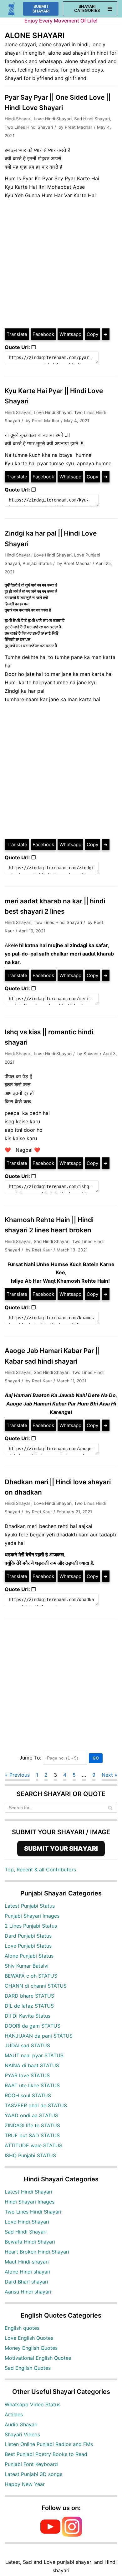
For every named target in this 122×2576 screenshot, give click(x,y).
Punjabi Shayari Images (32, 1916)
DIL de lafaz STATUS (29, 2006)
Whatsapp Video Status (33, 2404)
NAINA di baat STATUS (32, 2065)
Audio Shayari (21, 2424)
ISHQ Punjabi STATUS (30, 2155)
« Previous (17, 1775)
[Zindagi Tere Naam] (12, 9)
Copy (92, 334)
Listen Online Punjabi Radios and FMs (49, 2444)
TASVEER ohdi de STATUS (36, 2105)
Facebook (43, 334)
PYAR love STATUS (27, 2075)
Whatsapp (70, 334)
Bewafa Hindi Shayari (30, 2242)
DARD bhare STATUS (29, 1996)
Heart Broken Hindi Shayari (37, 2252)
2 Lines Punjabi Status (31, 1926)
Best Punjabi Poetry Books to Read (46, 2454)
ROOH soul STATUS (28, 2095)
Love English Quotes (29, 2338)
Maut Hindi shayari (27, 2262)
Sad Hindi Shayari (92, 119)
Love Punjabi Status (28, 1946)
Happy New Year (25, 2484)
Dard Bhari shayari (26, 2282)
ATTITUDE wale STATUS (33, 2145)
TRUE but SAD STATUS (32, 2135)
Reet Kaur (42, 1250)
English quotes (22, 2328)
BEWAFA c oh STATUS (31, 1976)
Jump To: (30, 1758)
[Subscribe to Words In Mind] (50, 2535)
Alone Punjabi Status (29, 1956)
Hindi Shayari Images (30, 2202)
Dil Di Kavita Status (28, 2016)
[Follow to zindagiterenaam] (72, 2535)
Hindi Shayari (18, 119)
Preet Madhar (79, 127)
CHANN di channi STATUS (36, 1986)
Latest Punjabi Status (30, 1906)
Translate (17, 334)
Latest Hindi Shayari (28, 2192)
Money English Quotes (31, 2348)
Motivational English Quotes (38, 2358)
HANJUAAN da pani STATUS (39, 2036)
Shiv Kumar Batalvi (27, 1966)
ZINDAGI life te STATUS (32, 2125)
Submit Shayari (41, 9)
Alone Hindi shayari (28, 2272)
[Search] (110, 1808)
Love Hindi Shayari (53, 119)
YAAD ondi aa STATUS (31, 2115)
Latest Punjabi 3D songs (33, 2474)
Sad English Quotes (28, 2368)
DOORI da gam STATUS (33, 2026)
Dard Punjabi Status (28, 1936)
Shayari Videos (22, 2434)
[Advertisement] (61, 264)
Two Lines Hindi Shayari (29, 127)
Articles (14, 2414)
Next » (109, 1775)
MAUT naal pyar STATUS (34, 2055)
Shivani (91, 1054)
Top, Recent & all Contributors (40, 1870)
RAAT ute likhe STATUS (32, 2085)
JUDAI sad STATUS (27, 2045)
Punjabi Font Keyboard (31, 2464)
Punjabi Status (37, 563)
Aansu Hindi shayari (28, 2292)
